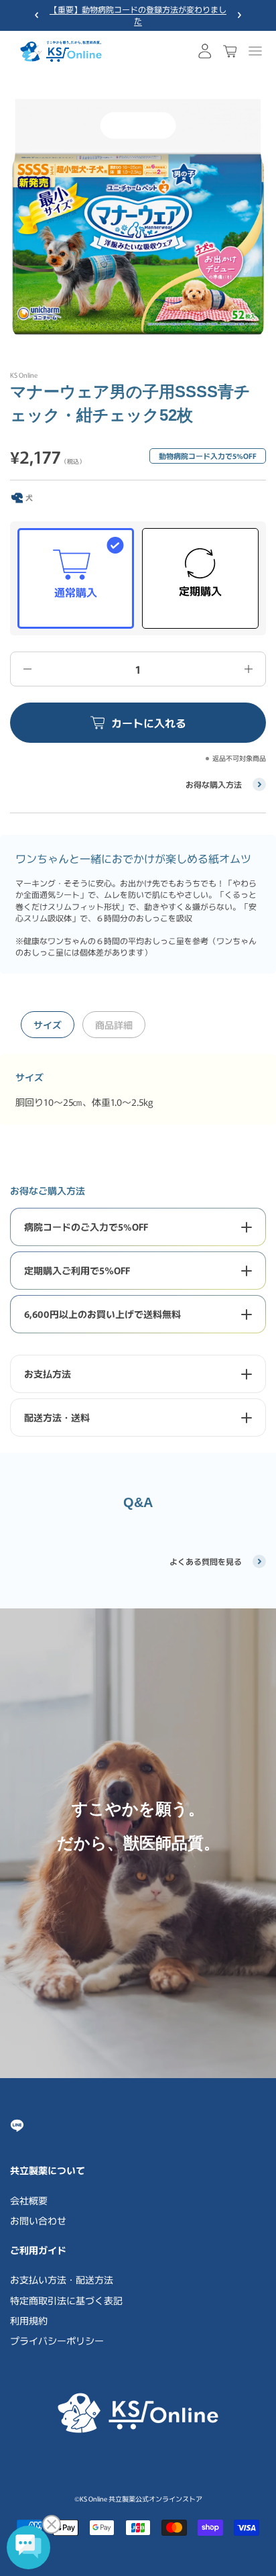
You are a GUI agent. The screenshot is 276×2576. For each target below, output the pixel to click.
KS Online (24, 375)
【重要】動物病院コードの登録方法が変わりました (138, 15)
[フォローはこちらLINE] (17, 2125)
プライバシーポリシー (57, 2340)
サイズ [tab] (48, 1025)
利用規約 (29, 2320)
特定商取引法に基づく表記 (66, 2300)
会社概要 (29, 2200)
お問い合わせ (38, 2220)
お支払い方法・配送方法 (62, 2279)
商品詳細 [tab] (114, 1025)
